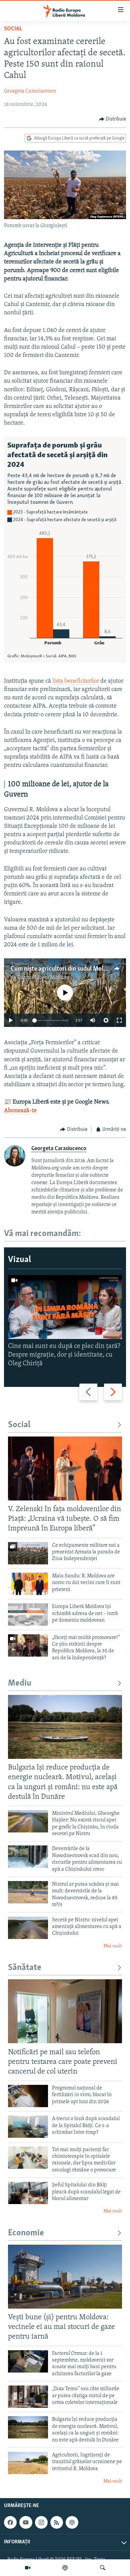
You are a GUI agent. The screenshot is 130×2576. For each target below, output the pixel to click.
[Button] (113, 119)
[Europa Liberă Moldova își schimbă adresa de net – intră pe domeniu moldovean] (28, 1614)
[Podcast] (65, 2568)
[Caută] (103, 2568)
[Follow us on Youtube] (26, 2522)
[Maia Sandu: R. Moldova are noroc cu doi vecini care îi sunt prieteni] (28, 1584)
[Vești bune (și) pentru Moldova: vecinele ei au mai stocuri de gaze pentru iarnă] (65, 2277)
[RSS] (57, 2522)
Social (13, 29)
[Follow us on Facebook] (10, 2522)
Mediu (20, 1683)
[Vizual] (28, 2568)
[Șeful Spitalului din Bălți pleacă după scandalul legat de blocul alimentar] (28, 2193)
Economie (26, 2233)
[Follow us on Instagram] (41, 2522)
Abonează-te (20, 1111)
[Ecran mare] (119, 1020)
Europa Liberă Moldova (43, 978)
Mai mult (113, 1946)
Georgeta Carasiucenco (30, 91)
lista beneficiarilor (76, 681)
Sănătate (25, 1968)
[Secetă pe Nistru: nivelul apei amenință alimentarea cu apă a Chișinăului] (28, 1928)
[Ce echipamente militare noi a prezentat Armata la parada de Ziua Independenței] (28, 1553)
